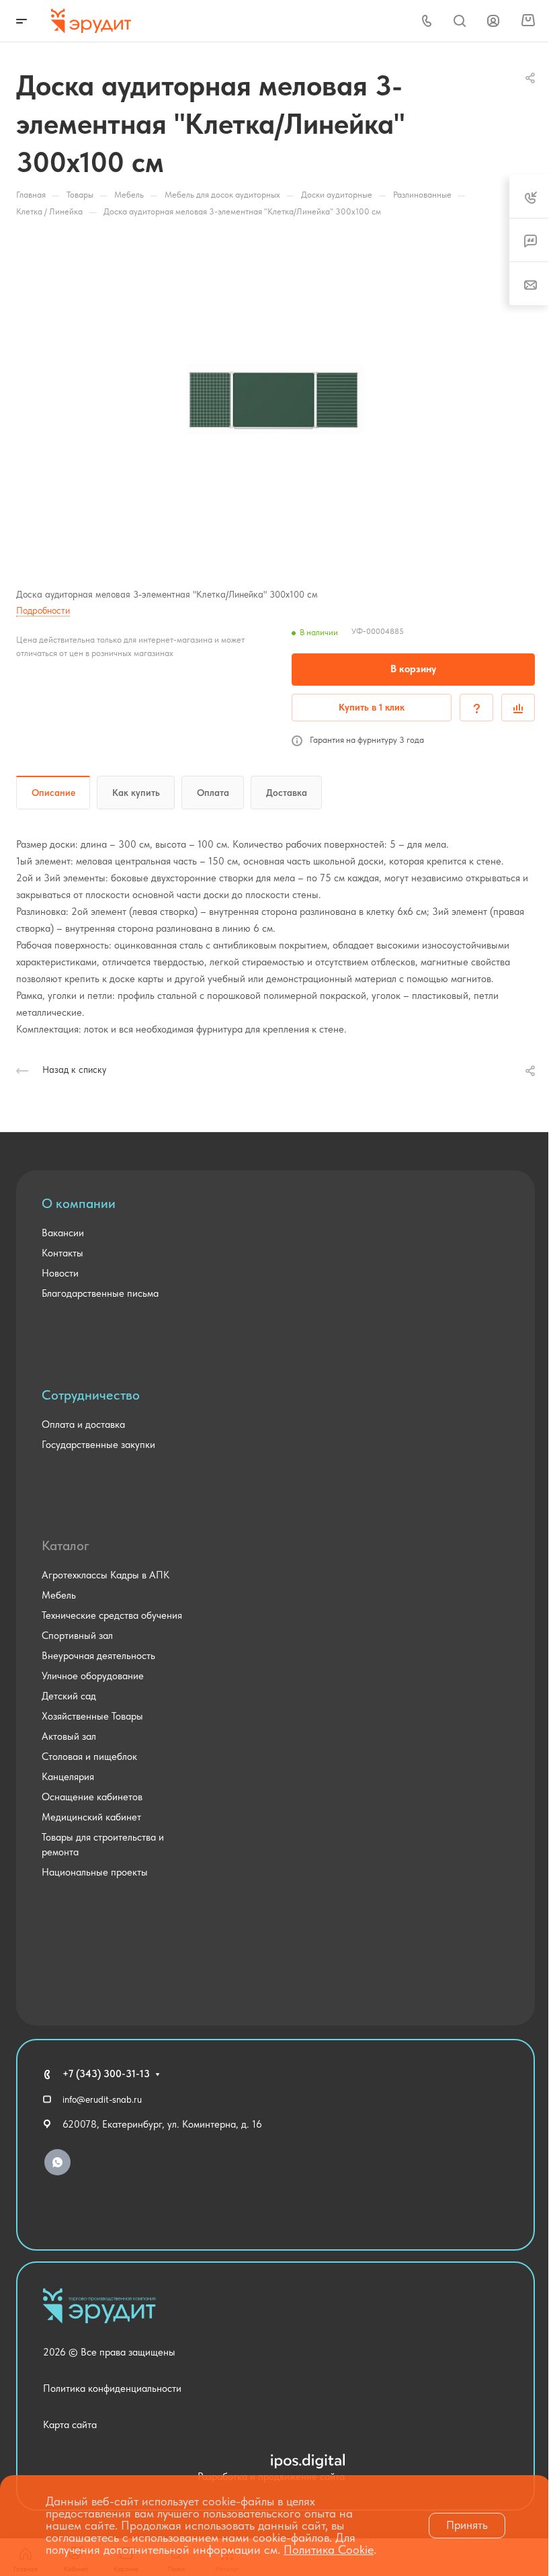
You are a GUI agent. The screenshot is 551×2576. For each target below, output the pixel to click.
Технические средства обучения (112, 1615)
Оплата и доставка (83, 1424)
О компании (79, 1203)
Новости (60, 1273)
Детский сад (69, 1696)
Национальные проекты (95, 1872)
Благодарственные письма (100, 1293)
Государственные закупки (98, 1445)
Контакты (62, 1253)
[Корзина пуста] (528, 21)
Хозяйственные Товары (92, 1716)
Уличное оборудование (93, 1676)
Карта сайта (70, 2425)
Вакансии (63, 1233)
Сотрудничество (91, 1395)
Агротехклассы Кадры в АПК (105, 1575)
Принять (467, 2525)
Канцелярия (68, 1777)
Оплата (213, 793)
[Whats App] (57, 2162)
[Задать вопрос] (476, 708)
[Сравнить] (518, 708)
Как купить (136, 793)
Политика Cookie (329, 2549)
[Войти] (493, 21)
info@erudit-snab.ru (102, 2099)
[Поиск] (459, 21)
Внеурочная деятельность (98, 1656)
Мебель (59, 1595)
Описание (53, 793)
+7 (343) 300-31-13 (106, 2074)
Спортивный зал (77, 1636)
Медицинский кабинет (91, 1817)
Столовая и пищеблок (89, 1757)
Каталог (66, 1545)
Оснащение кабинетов (92, 1797)
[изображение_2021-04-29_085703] (275, 399)
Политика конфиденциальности (112, 2388)
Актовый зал (69, 1736)
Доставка (287, 793)
